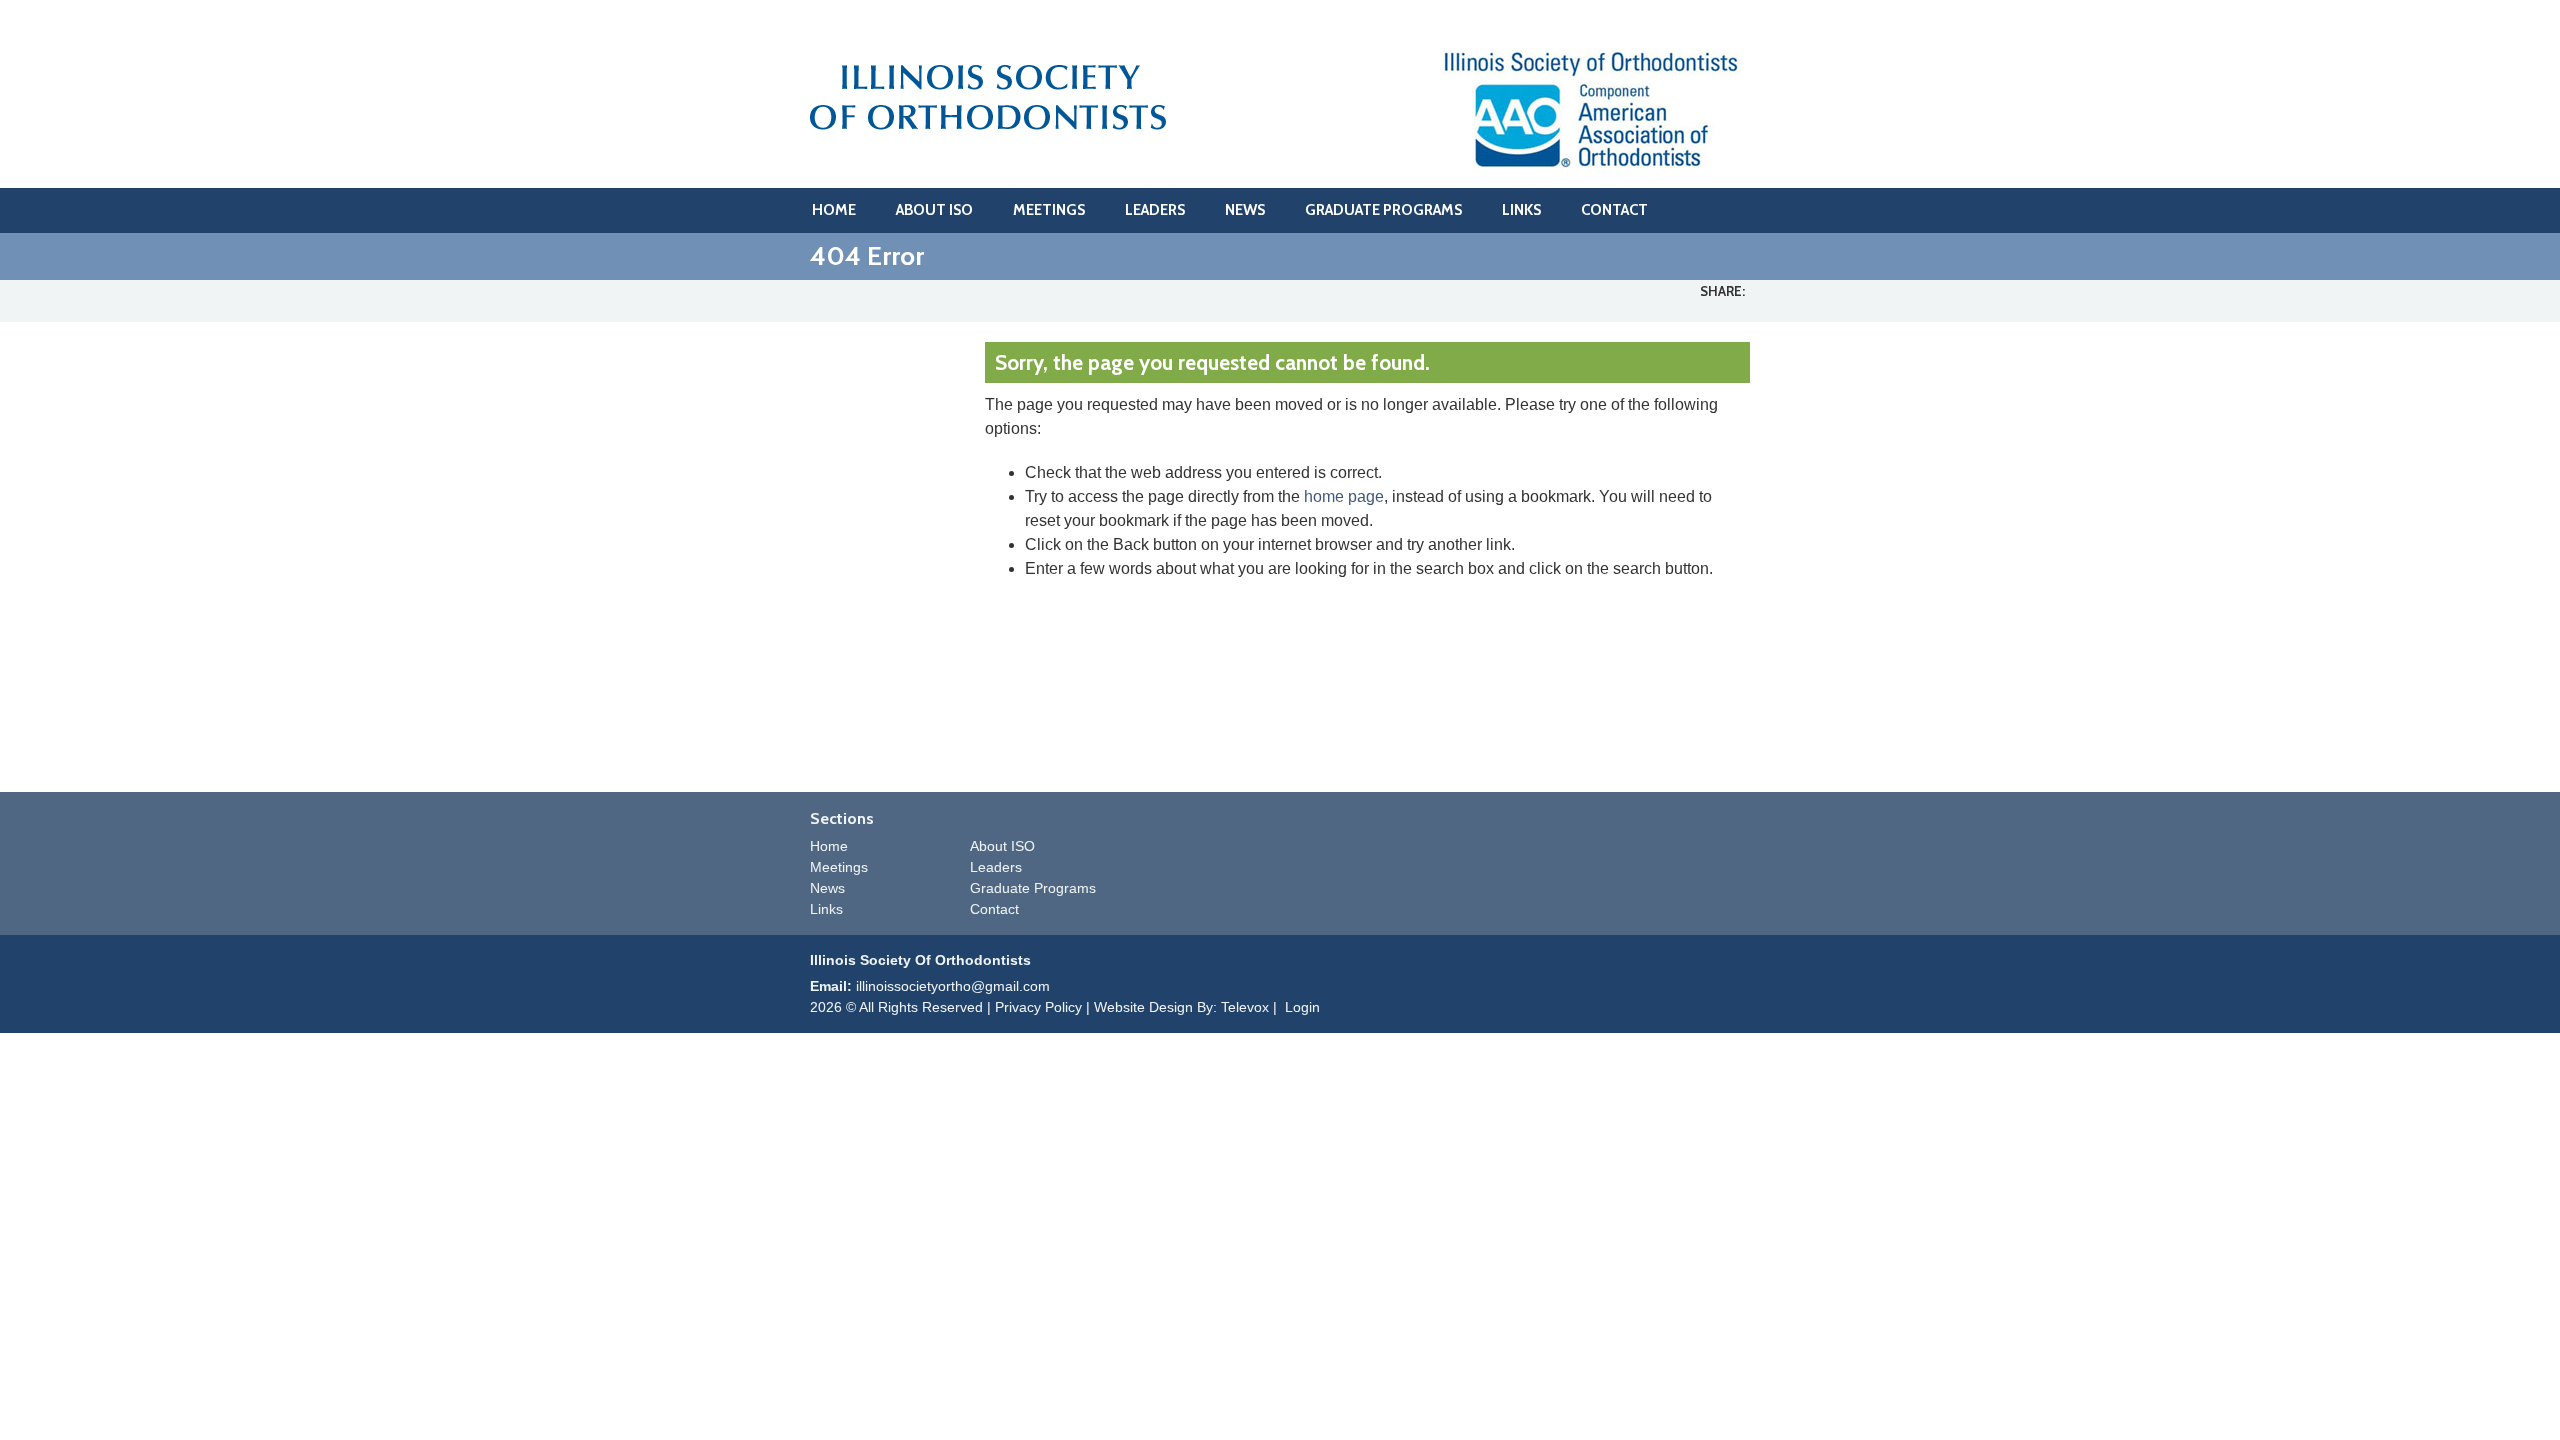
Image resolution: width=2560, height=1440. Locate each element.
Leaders (996, 867)
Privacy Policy (1038, 1007)
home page (1344, 496)
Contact (994, 909)
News (827, 888)
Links (826, 909)
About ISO (1002, 846)
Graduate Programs (1033, 888)
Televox (1245, 1007)
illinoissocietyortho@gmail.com (953, 986)
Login (1302, 1007)
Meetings (839, 867)
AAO (1592, 109)
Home (829, 846)
